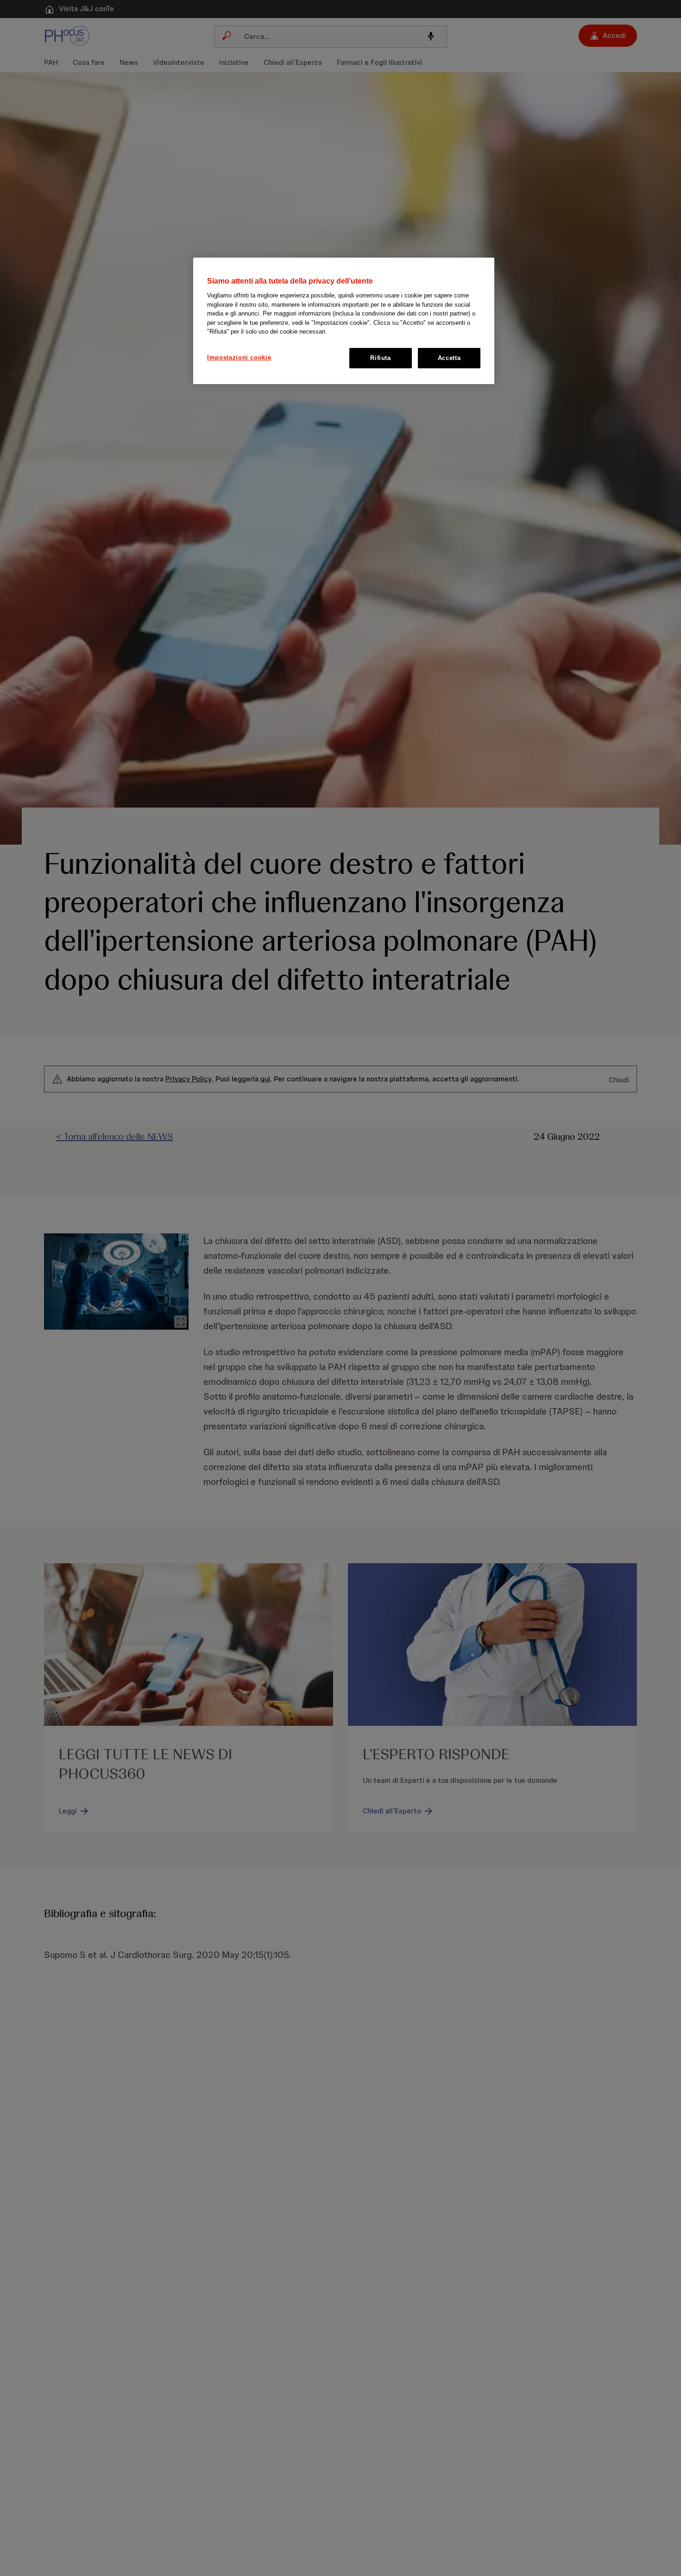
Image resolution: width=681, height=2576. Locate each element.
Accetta (449, 358)
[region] (344, 321)
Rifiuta (381, 358)
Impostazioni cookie (239, 357)
